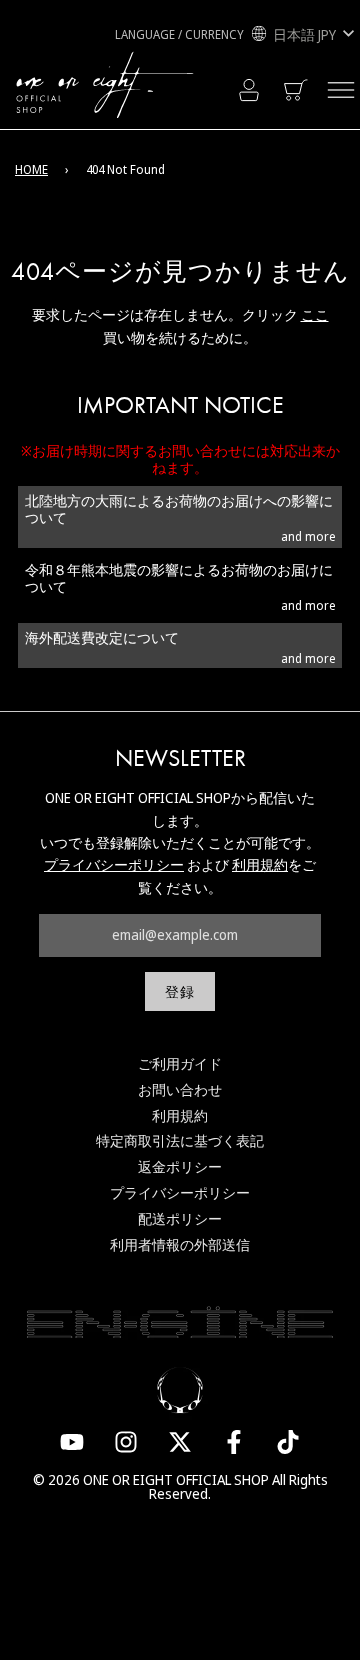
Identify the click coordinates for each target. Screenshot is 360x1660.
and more (308, 537)
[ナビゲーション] (341, 90)
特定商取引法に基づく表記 (180, 1140)
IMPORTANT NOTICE (180, 405)
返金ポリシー (180, 1166)
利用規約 (260, 864)
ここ (315, 314)
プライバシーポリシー (114, 864)
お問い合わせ (180, 1089)
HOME (31, 169)
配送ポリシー (180, 1218)
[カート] (297, 90)
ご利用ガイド (180, 1063)
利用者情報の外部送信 (180, 1244)
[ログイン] (249, 90)
